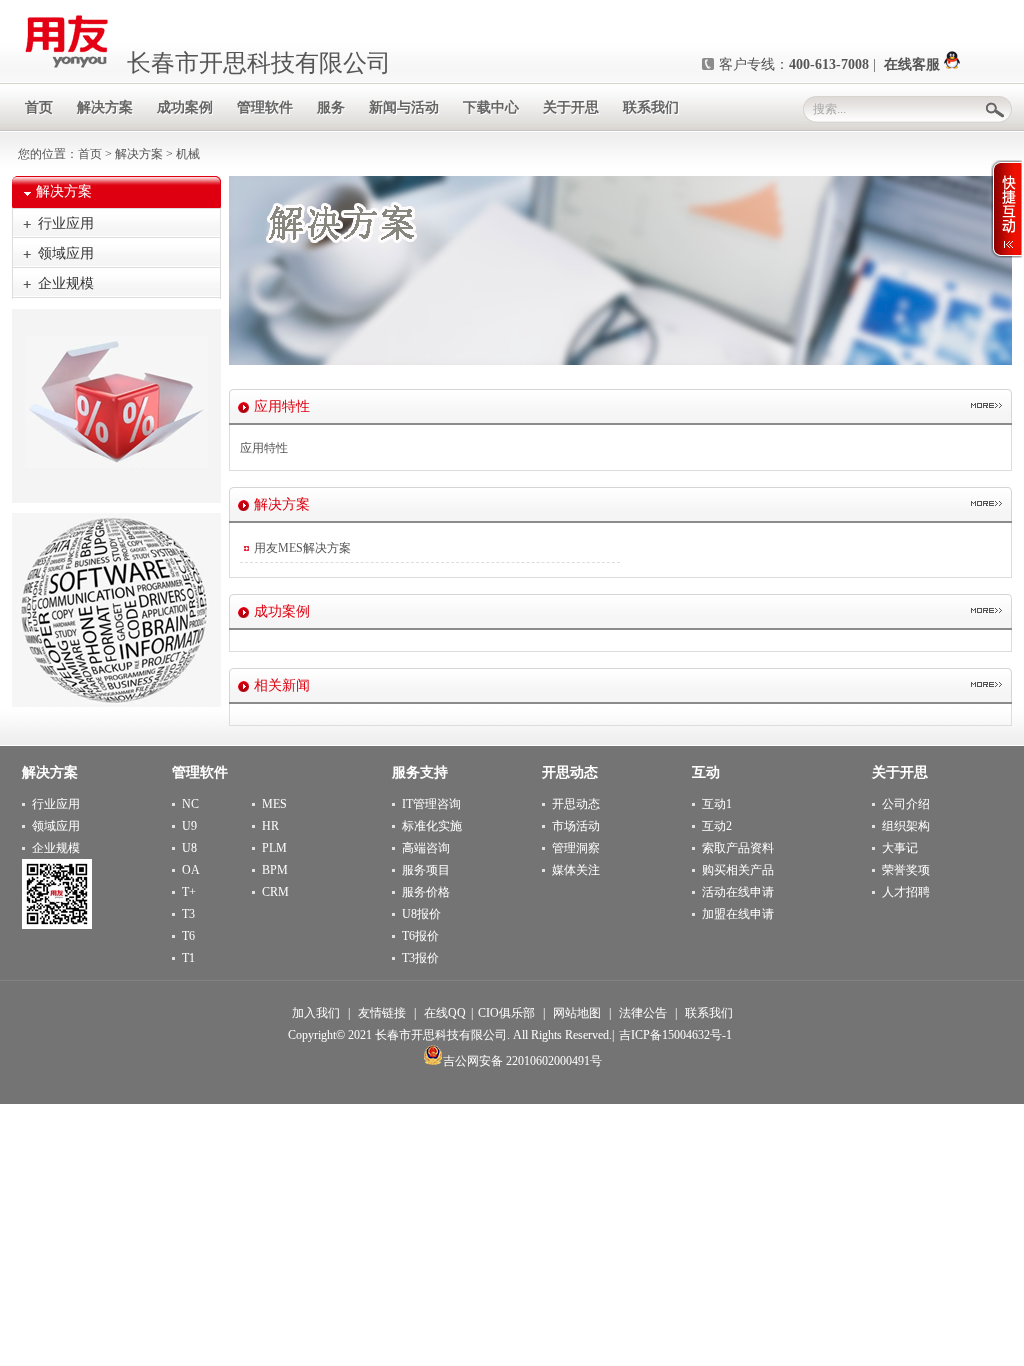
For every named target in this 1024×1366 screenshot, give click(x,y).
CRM (275, 892)
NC (190, 804)
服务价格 (426, 892)
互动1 (717, 804)
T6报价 (420, 936)
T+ (189, 892)
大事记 (900, 848)
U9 (189, 826)
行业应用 (66, 223)
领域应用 (66, 253)
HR (270, 826)
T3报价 (420, 958)
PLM (274, 848)
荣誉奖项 (906, 870)
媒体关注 (576, 870)
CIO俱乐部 (506, 1013)
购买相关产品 (738, 870)
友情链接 (382, 1013)
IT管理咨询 (431, 804)
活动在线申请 (738, 892)
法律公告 (643, 1013)
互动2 (717, 826)
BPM (275, 870)
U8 (189, 848)
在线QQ (445, 1013)
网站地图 (577, 1013)
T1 (188, 958)
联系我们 (709, 1013)
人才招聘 (906, 892)
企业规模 (66, 283)
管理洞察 (576, 848)
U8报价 (421, 914)
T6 (188, 936)
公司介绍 (906, 804)
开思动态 (576, 804)
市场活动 (576, 826)
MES (274, 804)
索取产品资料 (738, 848)
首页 (90, 154)
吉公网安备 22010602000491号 (522, 1061)
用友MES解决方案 (302, 548)
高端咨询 (426, 848)
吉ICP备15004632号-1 (675, 1035)
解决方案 (139, 154)
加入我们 (316, 1013)
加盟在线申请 (738, 914)
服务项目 (426, 870)
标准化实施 (432, 826)
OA (191, 870)
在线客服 (914, 64)
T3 (188, 914)
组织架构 (906, 826)
